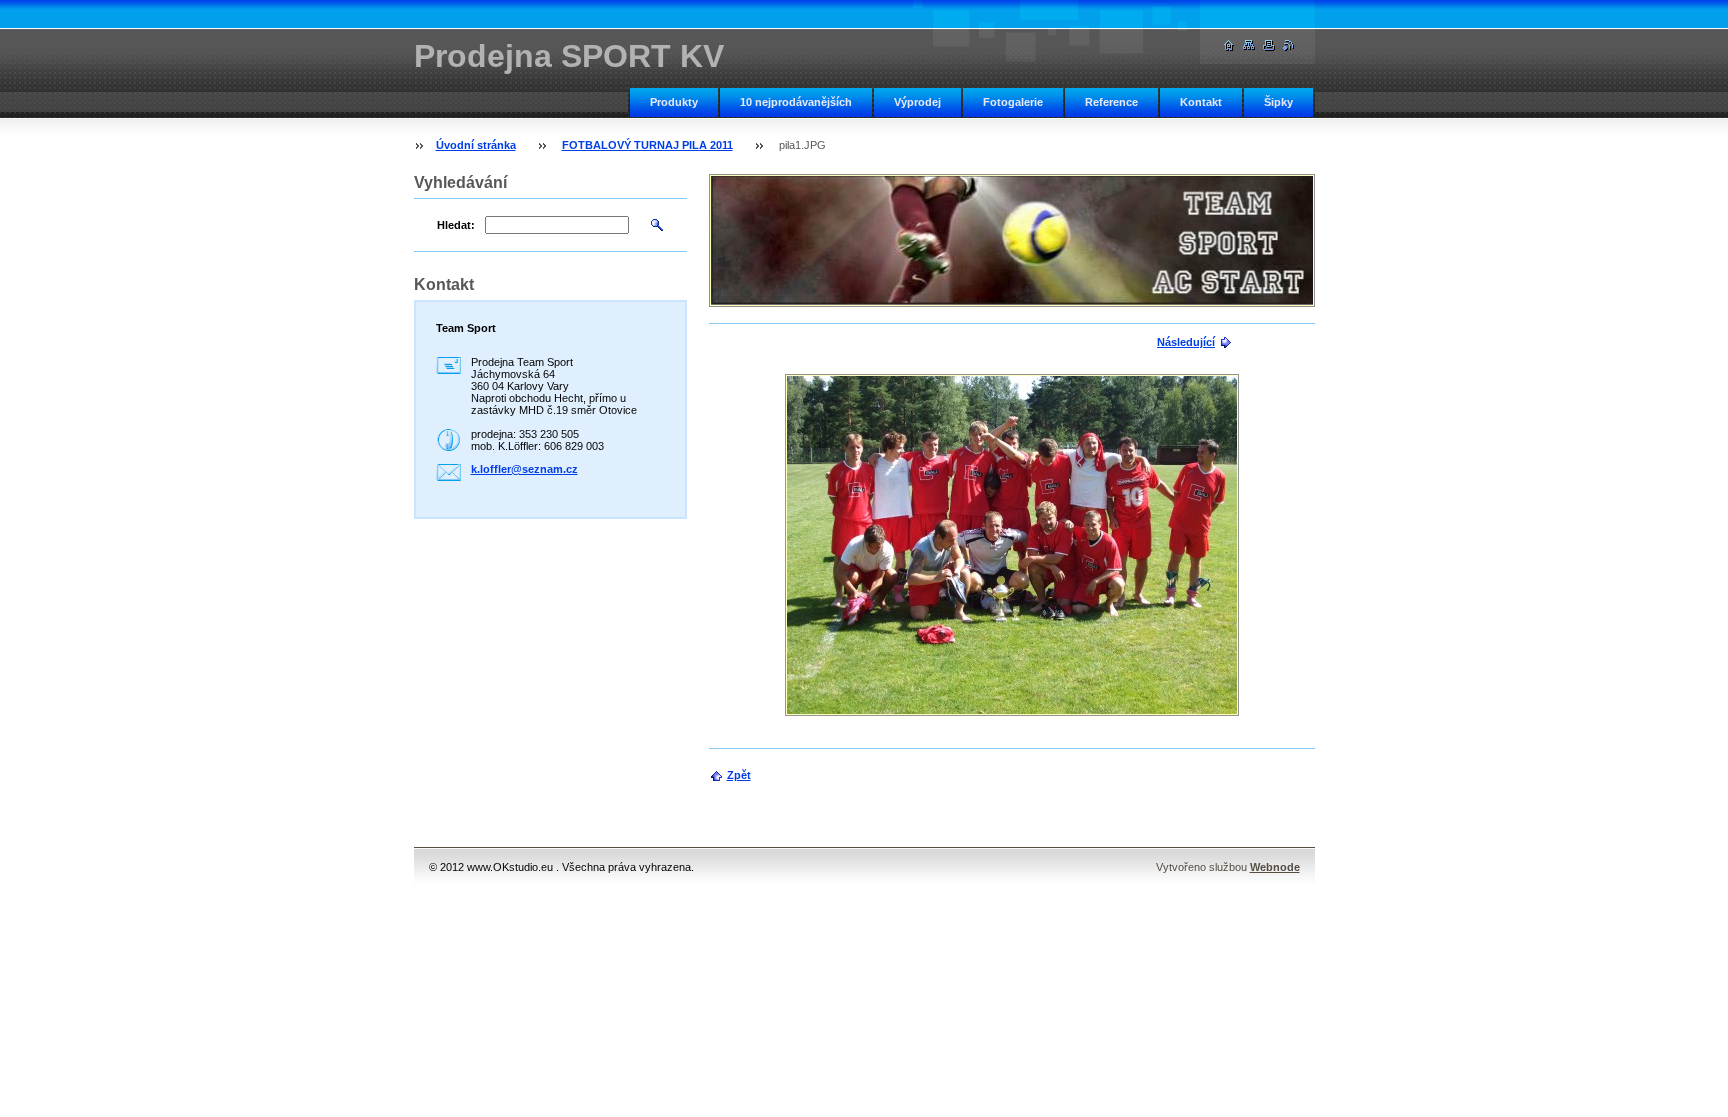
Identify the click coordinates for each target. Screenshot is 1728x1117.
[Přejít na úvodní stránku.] (1229, 45)
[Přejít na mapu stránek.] (1249, 45)
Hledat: (456, 225)
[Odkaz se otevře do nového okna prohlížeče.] (1012, 545)
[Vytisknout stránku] (1269, 45)
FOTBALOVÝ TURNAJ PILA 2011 (647, 145)
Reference (1111, 102)
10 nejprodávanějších (796, 102)
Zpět (739, 775)
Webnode (1275, 867)
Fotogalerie (1013, 102)
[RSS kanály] (1289, 45)
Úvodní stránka (476, 145)
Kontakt (1201, 102)
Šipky (1278, 102)
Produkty (674, 102)
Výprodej (917, 102)
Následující (1186, 342)
